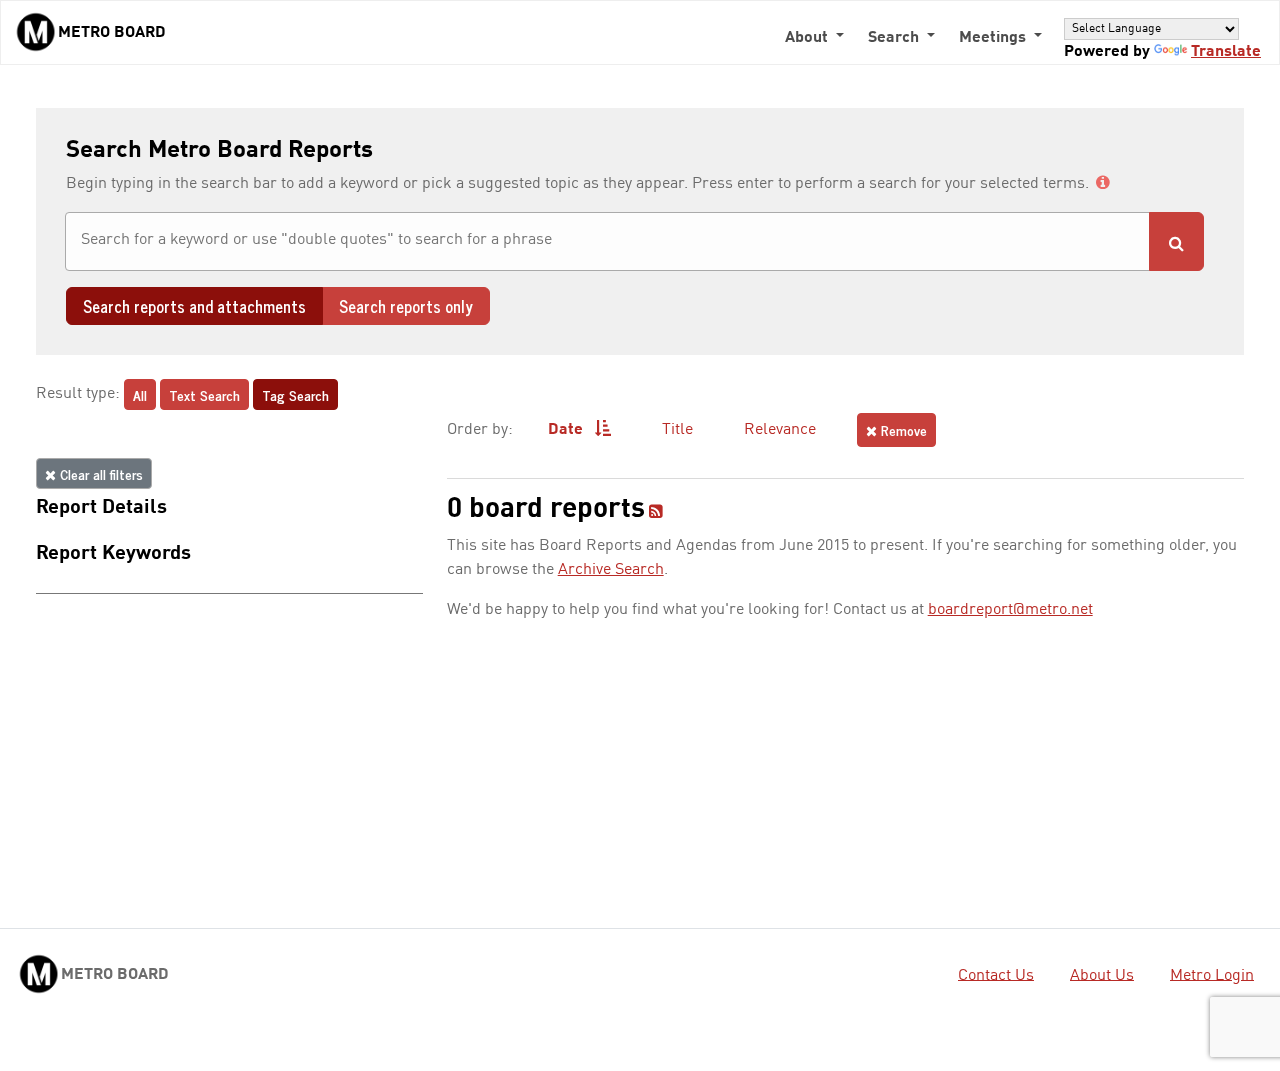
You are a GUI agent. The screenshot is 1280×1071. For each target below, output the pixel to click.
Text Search (204, 394)
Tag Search (295, 394)
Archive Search (611, 570)
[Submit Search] (1176, 241)
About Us (1102, 975)
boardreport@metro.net (1010, 610)
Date (567, 430)
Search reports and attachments (194, 306)
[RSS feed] (656, 513)
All (140, 394)
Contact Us (996, 975)
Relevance (780, 430)
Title (677, 430)
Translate (1226, 52)
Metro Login (1212, 975)
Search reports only (406, 306)
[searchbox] (607, 240)
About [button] (808, 38)
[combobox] (607, 241)
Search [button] (895, 38)
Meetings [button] (994, 38)
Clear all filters (99, 473)
